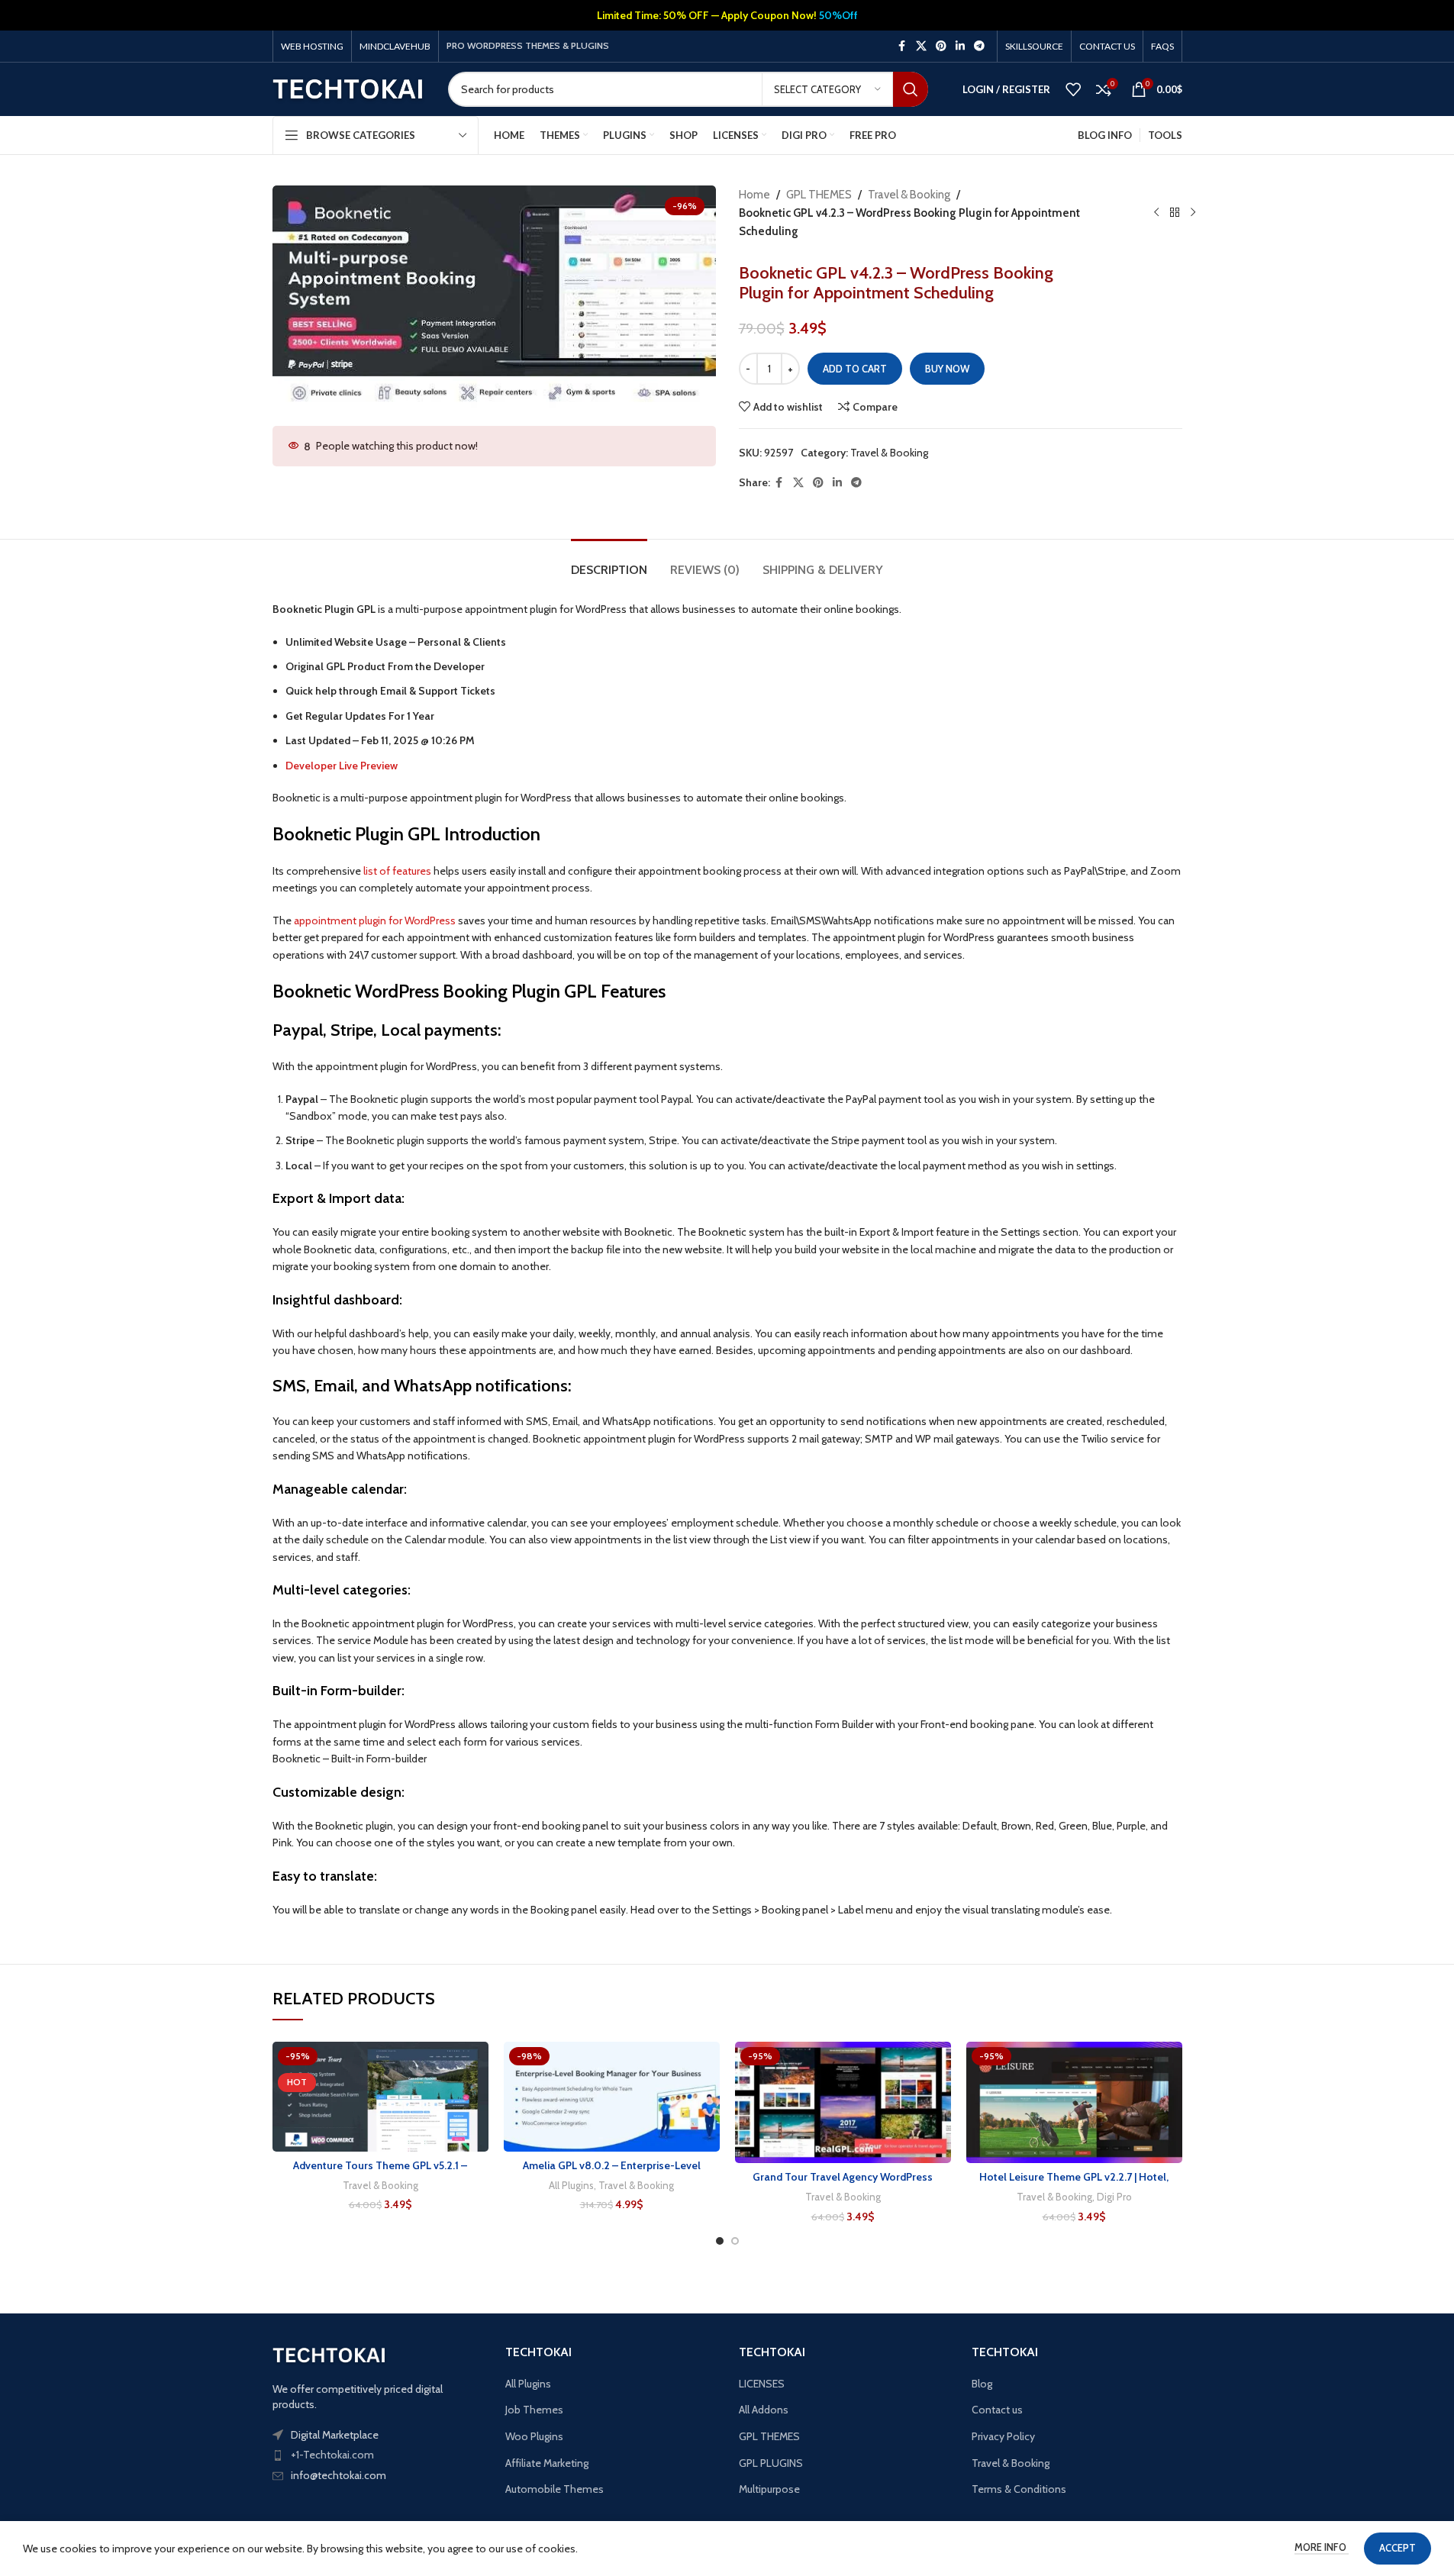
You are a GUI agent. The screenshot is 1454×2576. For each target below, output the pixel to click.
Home (754, 195)
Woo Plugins (534, 2436)
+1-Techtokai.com (332, 2455)
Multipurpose (769, 2489)
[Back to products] (1175, 213)
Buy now (947, 369)
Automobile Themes (555, 2489)
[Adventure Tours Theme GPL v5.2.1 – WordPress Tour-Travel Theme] (380, 2097)
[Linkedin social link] (960, 46)
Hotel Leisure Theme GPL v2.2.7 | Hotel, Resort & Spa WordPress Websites (1074, 2184)
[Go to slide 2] (735, 2241)
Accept (1398, 2548)
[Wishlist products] (1073, 89)
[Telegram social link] (979, 46)
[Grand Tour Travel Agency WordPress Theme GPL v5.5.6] (843, 2102)
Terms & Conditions (1019, 2489)
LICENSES (762, 2384)
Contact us (997, 2410)
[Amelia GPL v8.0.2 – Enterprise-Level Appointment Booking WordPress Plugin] (612, 2097)
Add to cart (855, 369)
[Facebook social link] (902, 46)
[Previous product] (1156, 213)
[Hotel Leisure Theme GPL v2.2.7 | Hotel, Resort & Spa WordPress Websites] (1074, 2102)
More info (1322, 2547)
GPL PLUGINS (771, 2463)
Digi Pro (1114, 2197)
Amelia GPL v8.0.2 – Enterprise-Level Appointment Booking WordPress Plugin (611, 2173)
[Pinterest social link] (941, 46)
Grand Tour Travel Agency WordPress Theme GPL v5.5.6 (843, 2184)
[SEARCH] (911, 89)
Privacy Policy (1003, 2436)
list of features (397, 871)
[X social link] (921, 46)
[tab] (609, 562)
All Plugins (571, 2185)
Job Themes (534, 2410)
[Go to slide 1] (720, 2241)
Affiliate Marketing (547, 2463)
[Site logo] (349, 88)
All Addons (764, 2410)
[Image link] (330, 2355)
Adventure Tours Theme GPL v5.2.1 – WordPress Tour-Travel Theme (380, 2173)
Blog (982, 2384)
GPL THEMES (819, 195)
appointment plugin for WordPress (375, 920)
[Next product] (1193, 213)
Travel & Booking (909, 195)
